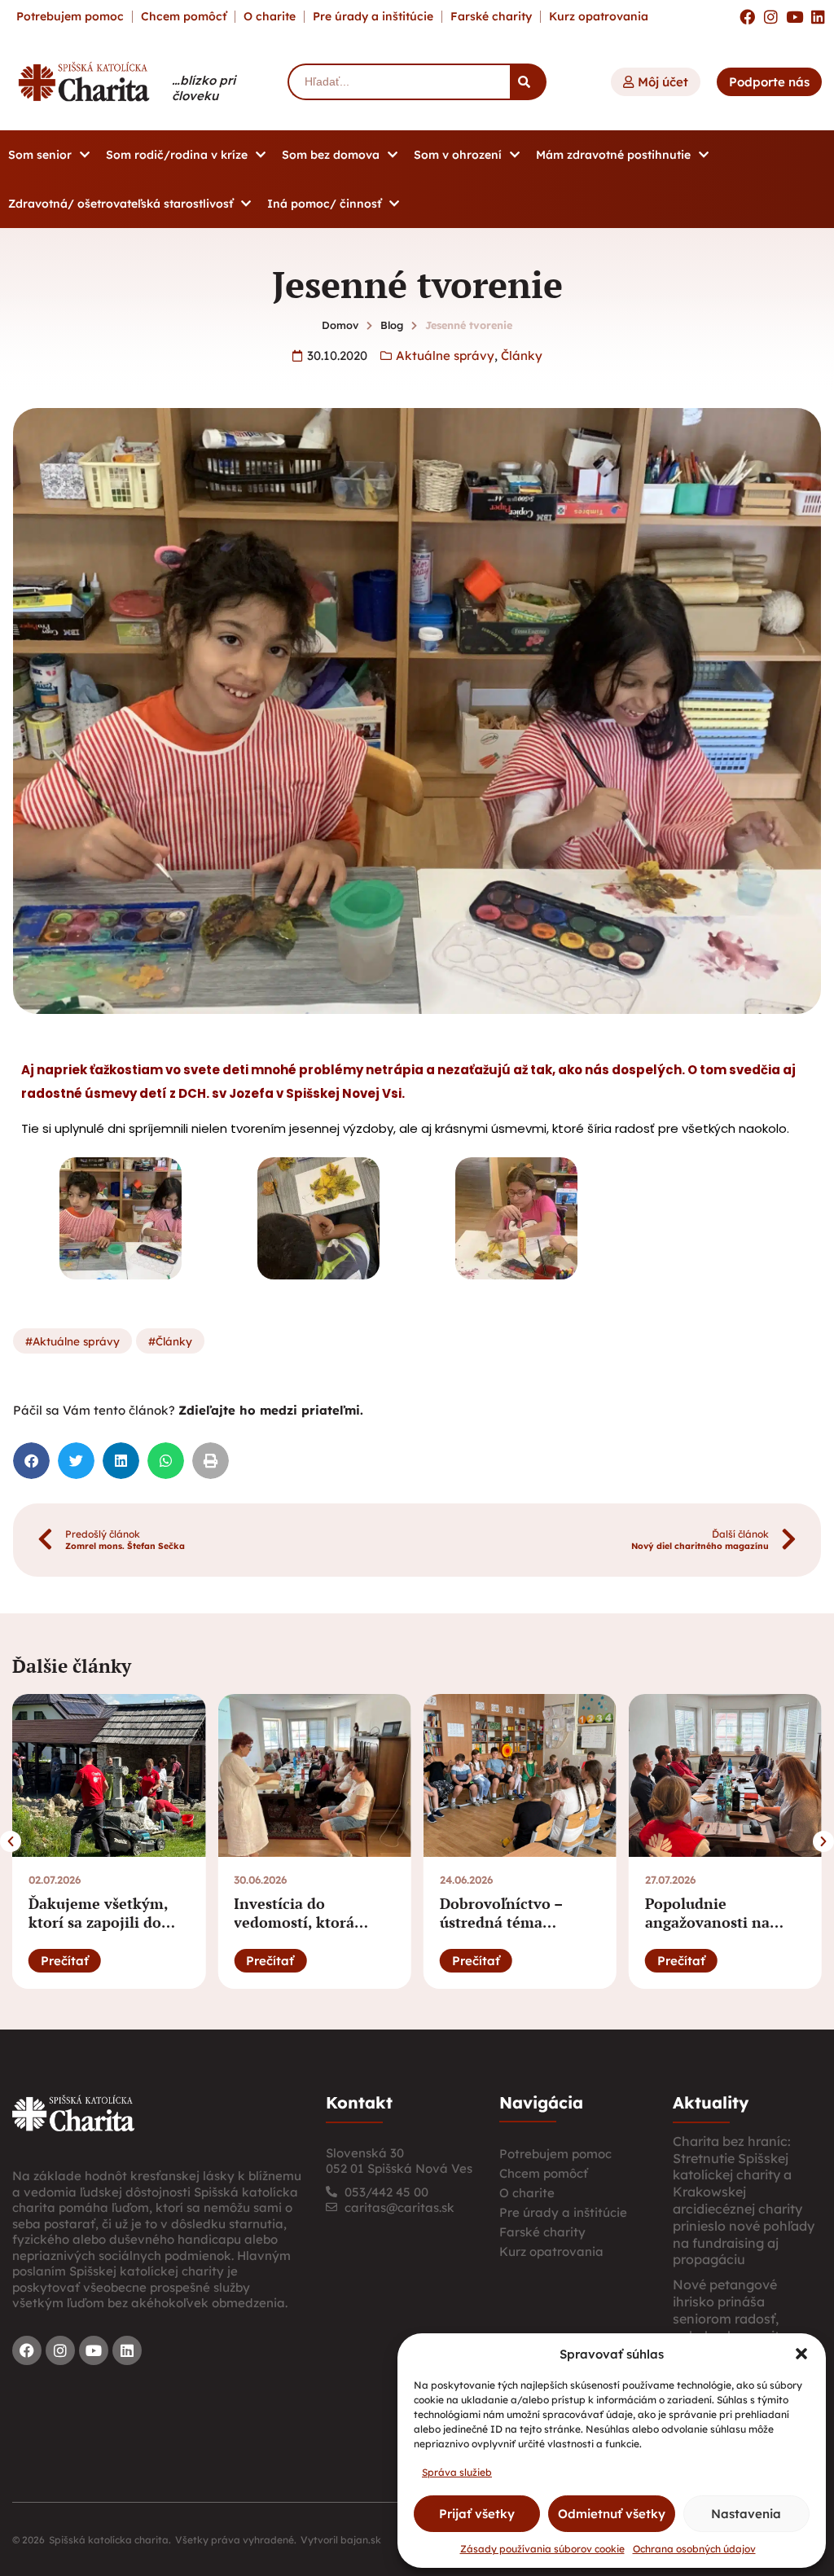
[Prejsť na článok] (109, 1775)
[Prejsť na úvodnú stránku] (73, 2113)
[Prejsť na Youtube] (794, 17)
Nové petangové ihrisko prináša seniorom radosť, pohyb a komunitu (730, 2310)
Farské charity (491, 16)
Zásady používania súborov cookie (542, 2549)
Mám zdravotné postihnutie (613, 155)
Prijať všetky (477, 2514)
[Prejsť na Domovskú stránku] (84, 81)
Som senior (40, 155)
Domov (340, 325)
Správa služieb (457, 2472)
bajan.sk (361, 2540)
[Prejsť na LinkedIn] (818, 17)
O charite (270, 16)
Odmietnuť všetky (612, 2514)
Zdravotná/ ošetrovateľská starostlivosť (121, 204)
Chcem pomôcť (184, 16)
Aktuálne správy (445, 355)
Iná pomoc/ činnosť (324, 204)
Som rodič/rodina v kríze (177, 155)
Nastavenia (746, 2514)
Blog (392, 325)
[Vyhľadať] (528, 82)
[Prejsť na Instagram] (771, 17)
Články (522, 355)
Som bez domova (331, 155)
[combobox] (399, 82)
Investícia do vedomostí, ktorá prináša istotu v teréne (314, 1922)
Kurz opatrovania (599, 16)
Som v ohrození (458, 155)
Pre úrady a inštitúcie (373, 16)
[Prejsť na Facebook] (747, 17)
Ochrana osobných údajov (694, 2549)
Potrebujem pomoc (70, 16)
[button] (801, 2354)
